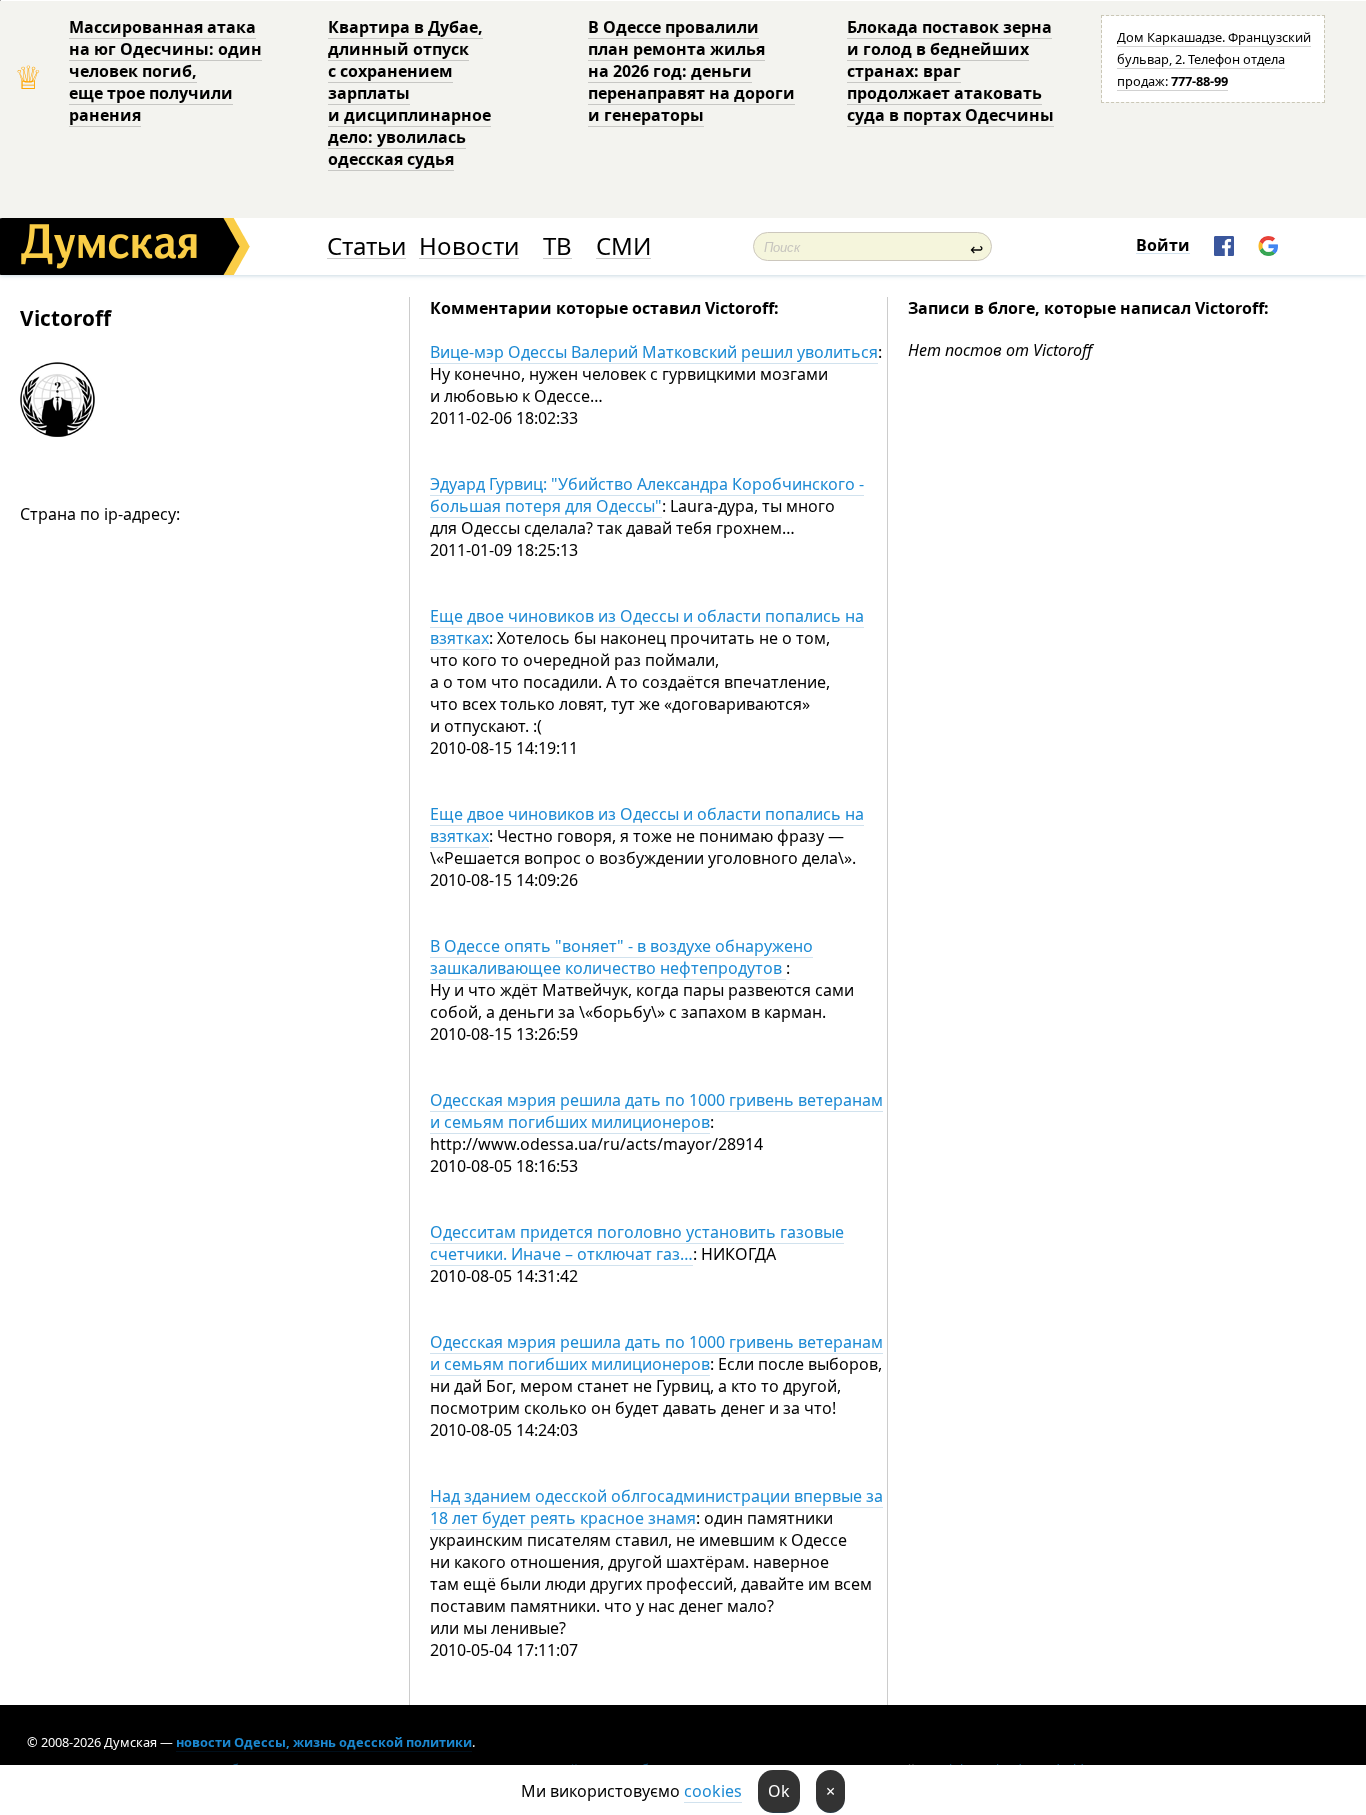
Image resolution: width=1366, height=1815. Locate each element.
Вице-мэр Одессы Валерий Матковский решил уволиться (654, 352)
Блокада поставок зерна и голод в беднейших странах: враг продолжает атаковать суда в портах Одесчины (950, 71)
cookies (713, 1791)
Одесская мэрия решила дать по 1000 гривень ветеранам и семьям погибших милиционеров (656, 1111)
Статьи (366, 246)
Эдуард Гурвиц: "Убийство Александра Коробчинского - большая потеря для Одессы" (647, 495)
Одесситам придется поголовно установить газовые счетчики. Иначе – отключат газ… (637, 1243)
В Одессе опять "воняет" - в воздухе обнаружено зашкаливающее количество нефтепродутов (621, 957)
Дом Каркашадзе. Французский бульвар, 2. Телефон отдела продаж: (1214, 59)
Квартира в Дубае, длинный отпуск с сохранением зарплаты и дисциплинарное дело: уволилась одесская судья (409, 93)
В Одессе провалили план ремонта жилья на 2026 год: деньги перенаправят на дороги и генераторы (691, 71)
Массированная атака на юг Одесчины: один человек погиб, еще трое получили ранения (165, 71)
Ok (779, 1791)
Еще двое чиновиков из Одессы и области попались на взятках (647, 627)
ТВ (557, 246)
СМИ (623, 246)
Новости (469, 246)
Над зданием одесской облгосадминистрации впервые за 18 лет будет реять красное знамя (656, 1507)
